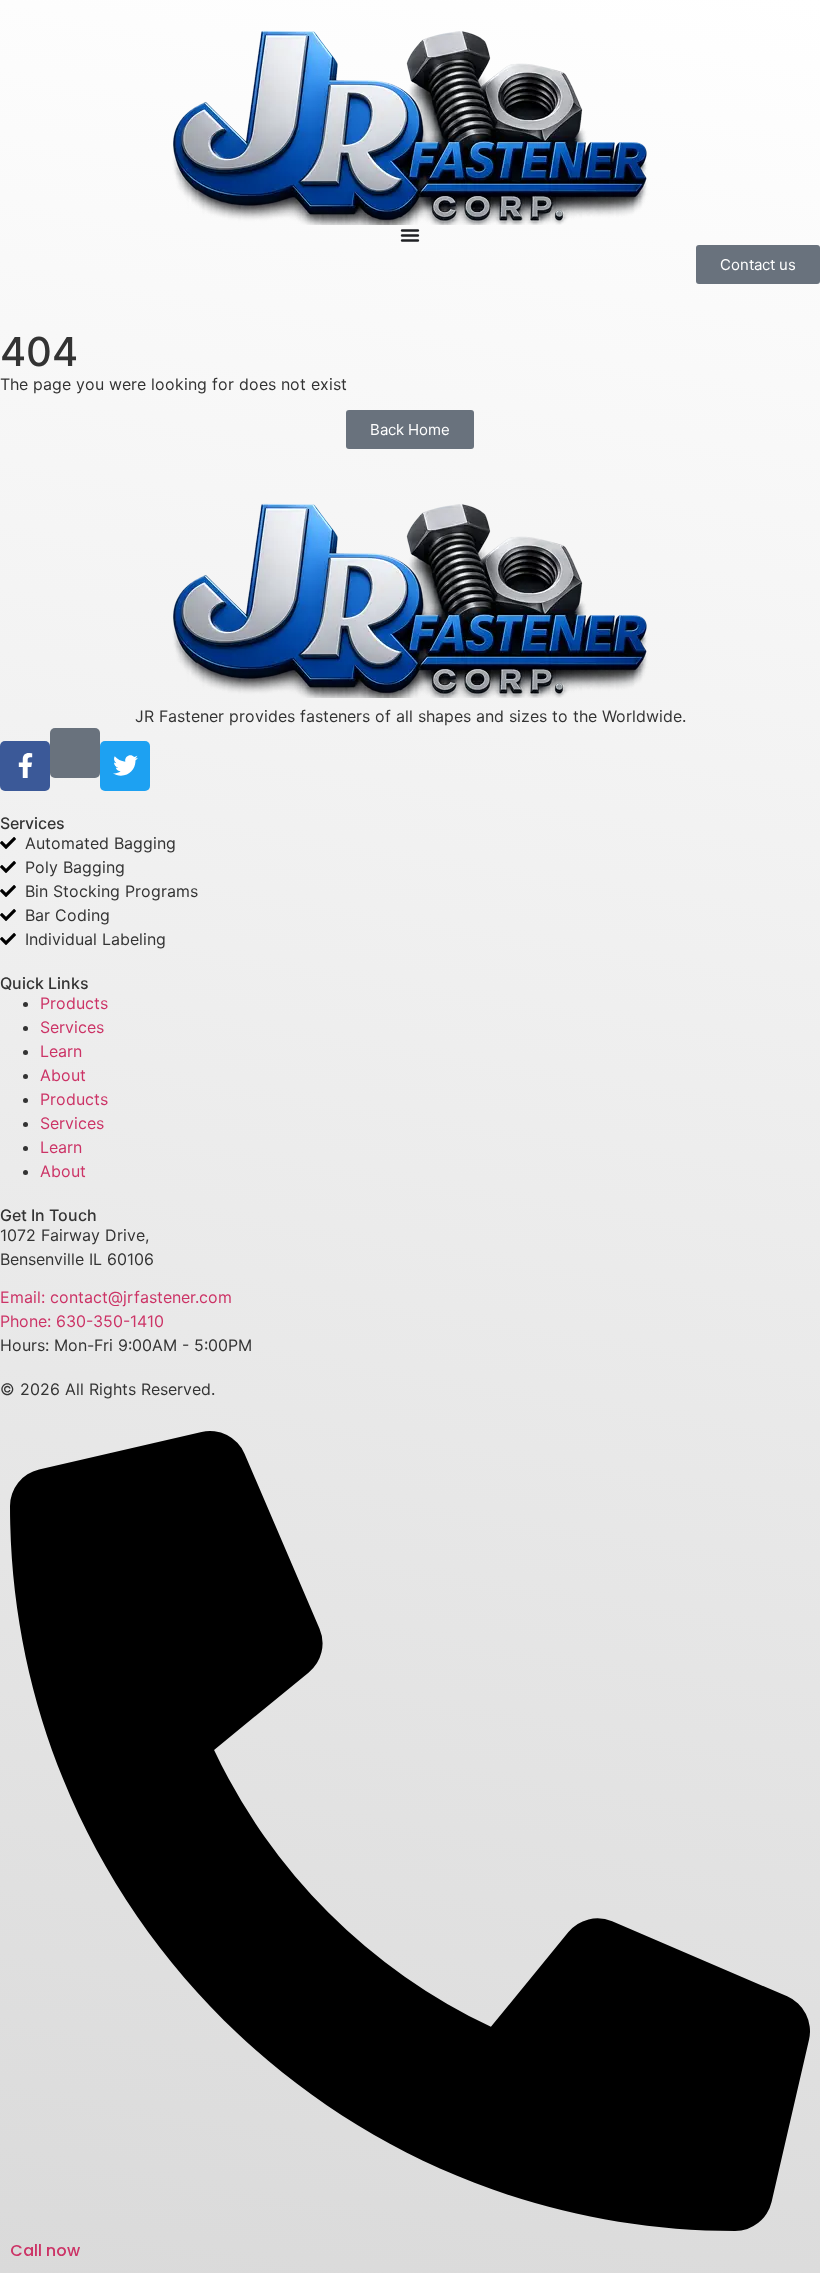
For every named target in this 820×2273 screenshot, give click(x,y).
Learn (61, 1051)
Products (74, 1003)
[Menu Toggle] (410, 235)
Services (72, 1027)
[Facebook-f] (25, 766)
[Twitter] (125, 766)
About (63, 1075)
